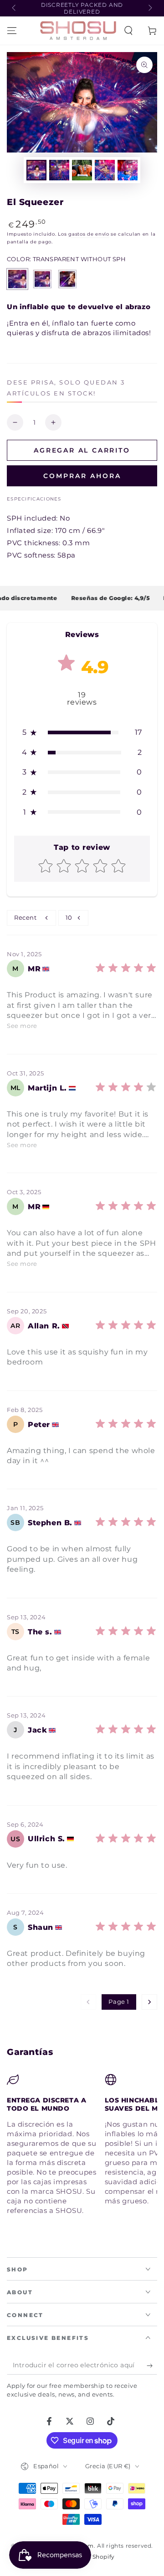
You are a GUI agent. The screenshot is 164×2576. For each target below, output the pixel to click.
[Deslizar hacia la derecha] (149, 8)
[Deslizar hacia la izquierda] (15, 8)
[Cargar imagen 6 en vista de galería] (128, 170)
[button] (128, 31)
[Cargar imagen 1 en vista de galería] (36, 170)
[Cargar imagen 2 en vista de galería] (59, 170)
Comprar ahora (82, 476)
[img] (126, 972)
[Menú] (12, 31)
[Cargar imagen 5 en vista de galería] (105, 170)
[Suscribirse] (152, 2365)
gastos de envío (89, 234)
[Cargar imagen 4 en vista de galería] (82, 170)
